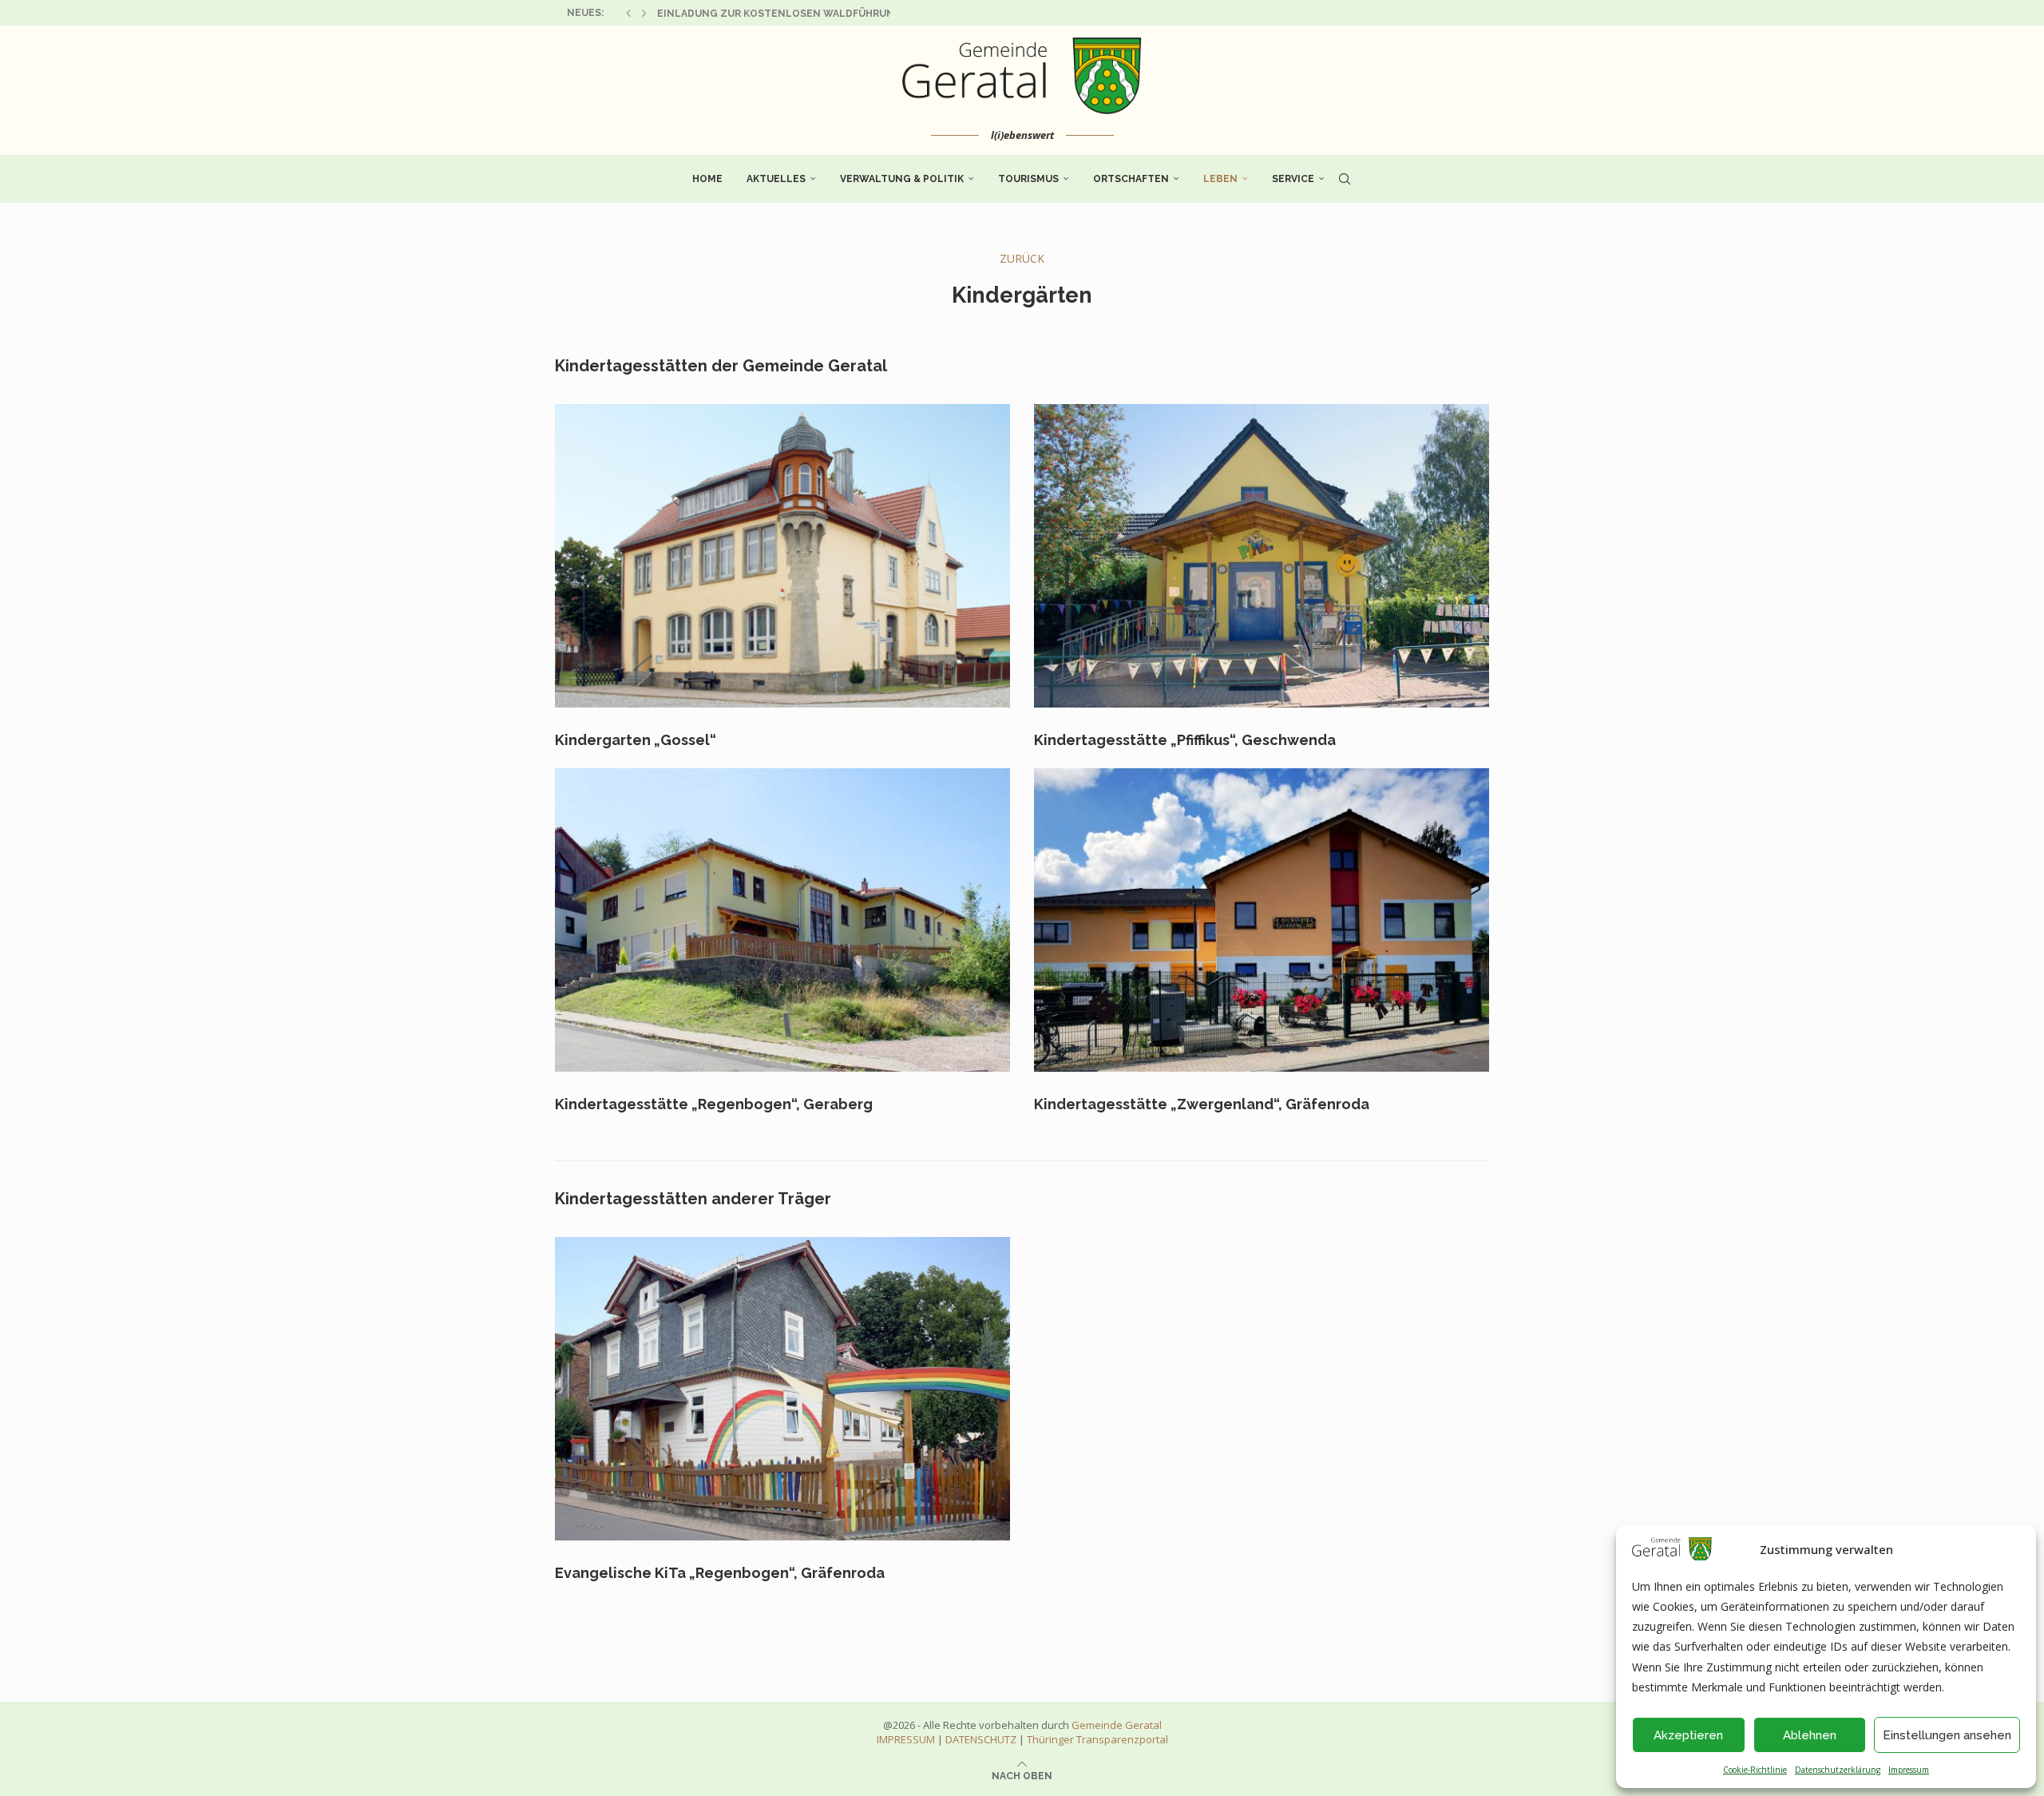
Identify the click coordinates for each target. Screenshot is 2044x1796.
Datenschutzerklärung (1838, 1770)
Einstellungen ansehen (1947, 1735)
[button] (628, 13)
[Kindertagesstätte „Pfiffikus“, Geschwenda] (1262, 556)
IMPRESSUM (906, 1739)
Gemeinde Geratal (1117, 1725)
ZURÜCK (1022, 258)
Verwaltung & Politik (902, 179)
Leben (1220, 179)
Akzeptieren (1688, 1735)
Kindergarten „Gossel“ (636, 740)
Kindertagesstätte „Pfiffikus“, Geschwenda (1185, 740)
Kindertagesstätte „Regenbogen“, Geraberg (714, 1104)
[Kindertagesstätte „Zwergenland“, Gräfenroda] (1262, 920)
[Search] (1345, 179)
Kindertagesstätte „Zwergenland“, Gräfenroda (1202, 1104)
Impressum (1909, 1770)
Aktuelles (776, 179)
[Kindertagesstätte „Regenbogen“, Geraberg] (782, 920)
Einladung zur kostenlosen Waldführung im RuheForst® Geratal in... (857, 14)
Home (707, 179)
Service (1293, 179)
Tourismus (1028, 179)
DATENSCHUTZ (981, 1739)
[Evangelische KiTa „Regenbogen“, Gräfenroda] (782, 1389)
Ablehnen (1810, 1735)
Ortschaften (1131, 179)
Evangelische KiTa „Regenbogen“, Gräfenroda (720, 1573)
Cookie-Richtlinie (1755, 1770)
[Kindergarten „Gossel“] (782, 556)
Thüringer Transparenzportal (1097, 1739)
